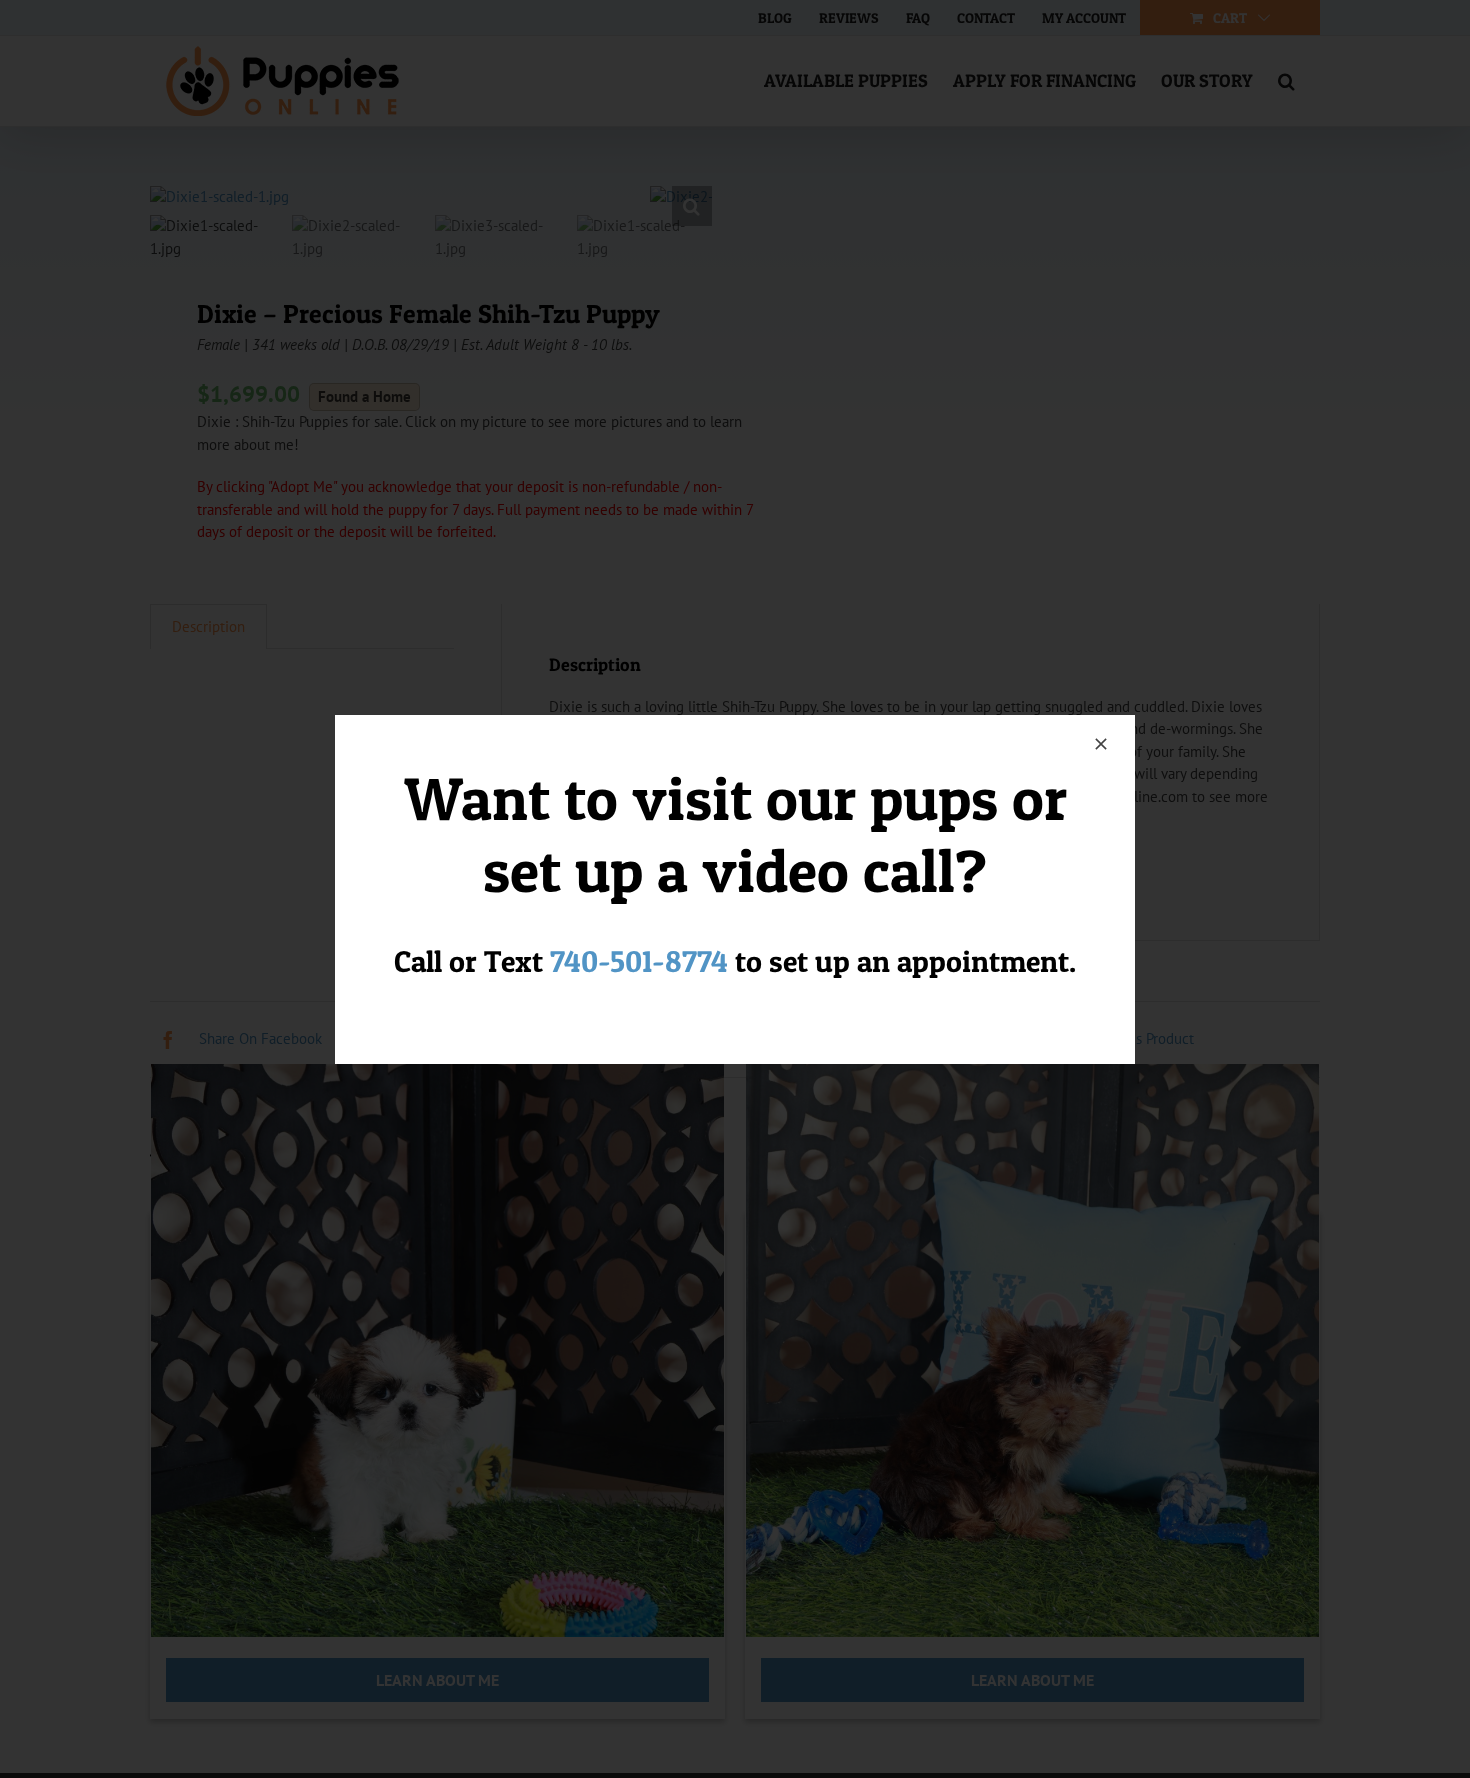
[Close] (1101, 744)
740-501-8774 (639, 961)
